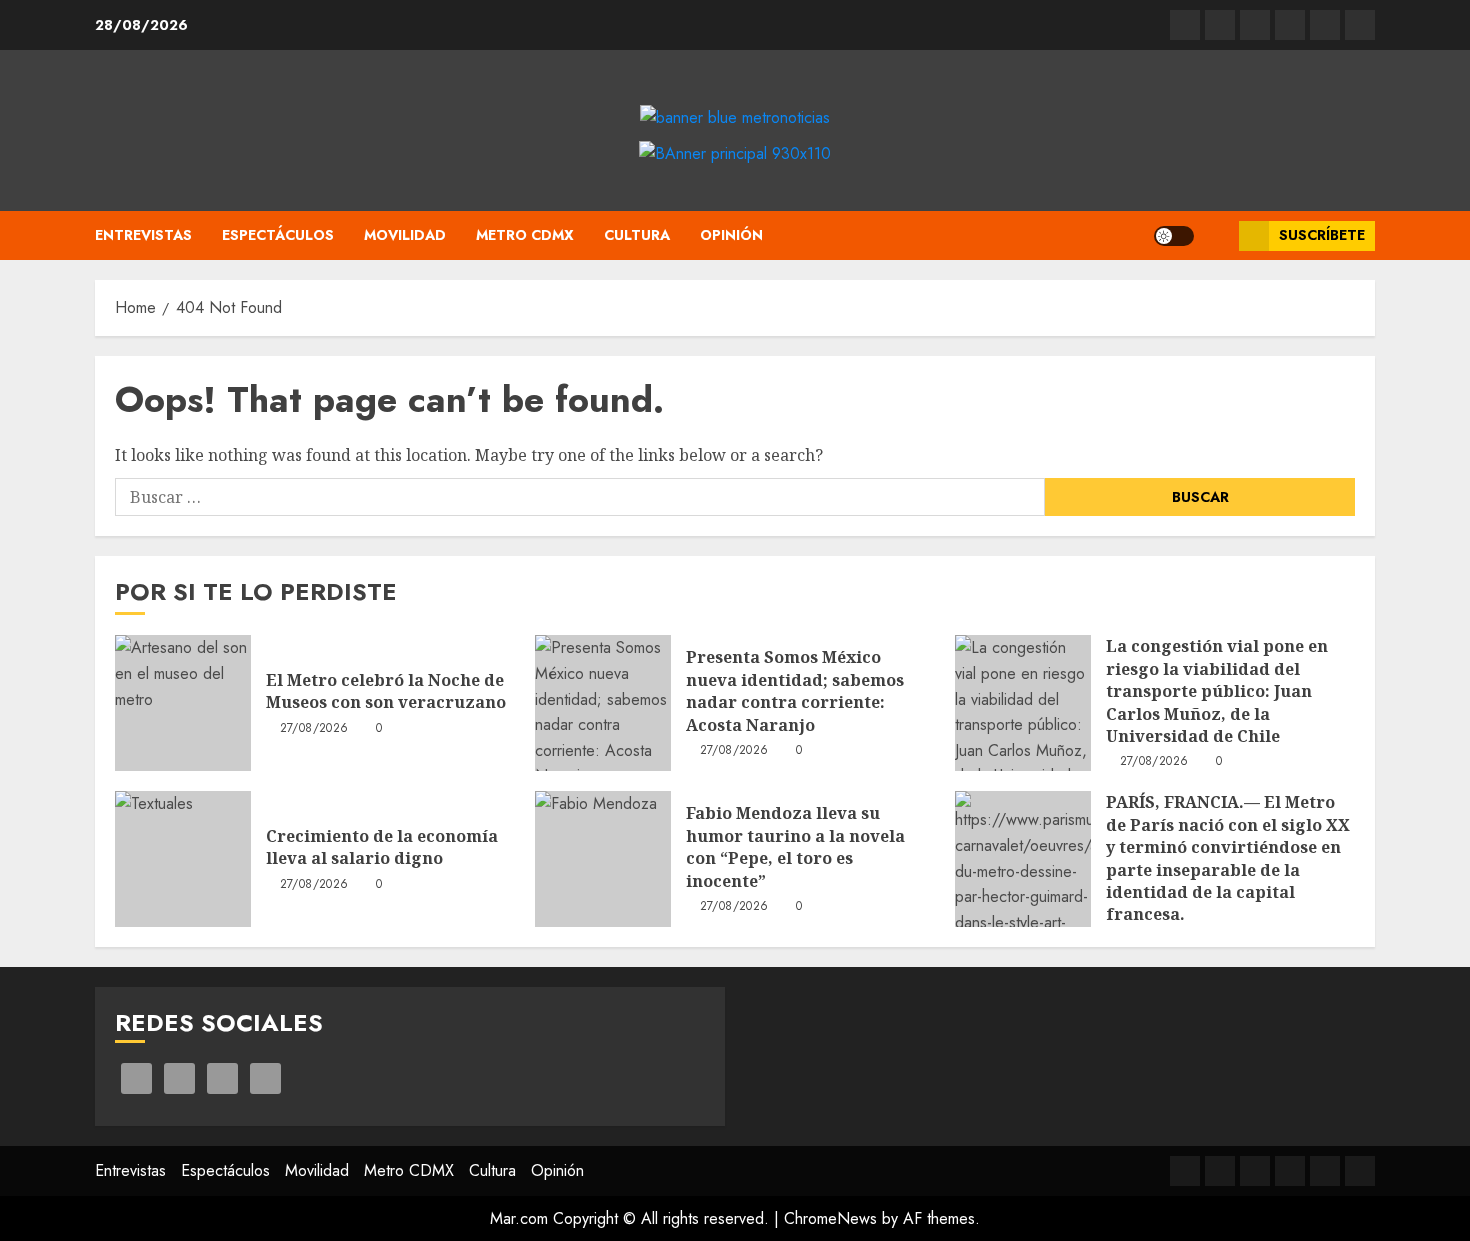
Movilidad (405, 235)
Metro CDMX (525, 235)
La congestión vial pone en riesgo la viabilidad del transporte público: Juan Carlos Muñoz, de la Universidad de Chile (1217, 691)
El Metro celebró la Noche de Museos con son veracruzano (386, 691)
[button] (1216, 235)
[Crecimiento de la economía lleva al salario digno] (183, 859)
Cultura (637, 235)
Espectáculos (278, 235)
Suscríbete (1322, 235)
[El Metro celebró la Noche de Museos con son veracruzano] (183, 703)
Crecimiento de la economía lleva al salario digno (382, 847)
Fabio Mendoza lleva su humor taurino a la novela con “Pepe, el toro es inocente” (795, 846)
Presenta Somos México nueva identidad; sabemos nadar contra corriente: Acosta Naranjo (795, 690)
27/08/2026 (314, 729)
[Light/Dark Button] (1174, 236)
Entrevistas (143, 235)
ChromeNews (830, 1218)
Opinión (731, 235)
